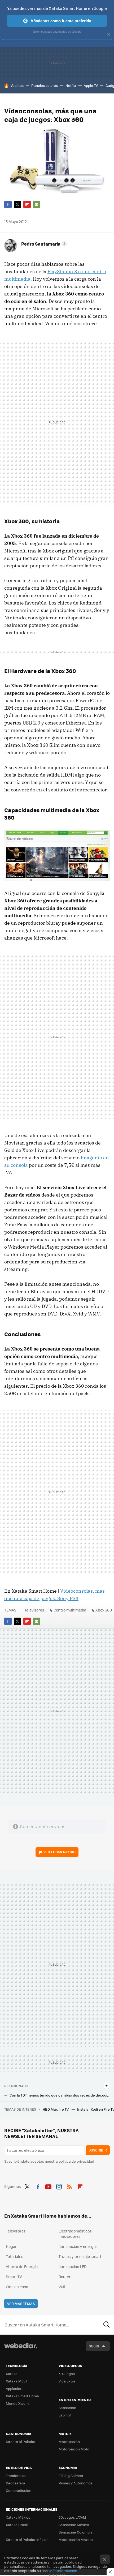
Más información (63, 2571)
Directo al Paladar (21, 2442)
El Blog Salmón (71, 2476)
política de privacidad (76, 2161)
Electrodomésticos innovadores (75, 2234)
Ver (60, 1852)
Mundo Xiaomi (18, 2403)
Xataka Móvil (16, 2381)
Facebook (8, 204)
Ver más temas (21, 2303)
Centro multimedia (70, 1610)
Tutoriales (15, 2256)
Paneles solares (45, 85)
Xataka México (18, 2517)
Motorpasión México (76, 2539)
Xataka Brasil (17, 2525)
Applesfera (15, 2388)
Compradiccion (19, 2490)
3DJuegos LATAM (72, 2517)
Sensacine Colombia (76, 2532)
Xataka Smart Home (22, 2396)
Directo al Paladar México (27, 2539)
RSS (69, 2186)
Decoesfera (16, 2483)
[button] (43, 244)
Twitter (17, 204)
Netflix (71, 85)
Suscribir (98, 2150)
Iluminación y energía (78, 2246)
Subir (94, 2346)
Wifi (62, 2287)
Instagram (59, 2186)
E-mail (37, 204)
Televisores (34, 1610)
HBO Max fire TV (56, 2109)
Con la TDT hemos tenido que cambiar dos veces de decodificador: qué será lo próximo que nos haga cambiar (60, 2095)
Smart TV (14, 2277)
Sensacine (67, 2408)
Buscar (107, 2325)
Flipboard (27, 204)
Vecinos (17, 85)
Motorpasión (69, 2442)
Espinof (65, 2415)
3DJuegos (67, 2374)
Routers (66, 2277)
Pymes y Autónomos (76, 2483)
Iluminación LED (73, 2266)
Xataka (12, 2374)
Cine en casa (17, 2287)
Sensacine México (74, 2525)
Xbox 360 (104, 1610)
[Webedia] (21, 2349)
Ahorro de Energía (22, 2266)
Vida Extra (67, 2381)
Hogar (11, 2246)
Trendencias (16, 2476)
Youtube (48, 2186)
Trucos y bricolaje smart (80, 2256)
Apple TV (91, 85)
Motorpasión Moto (74, 2449)
